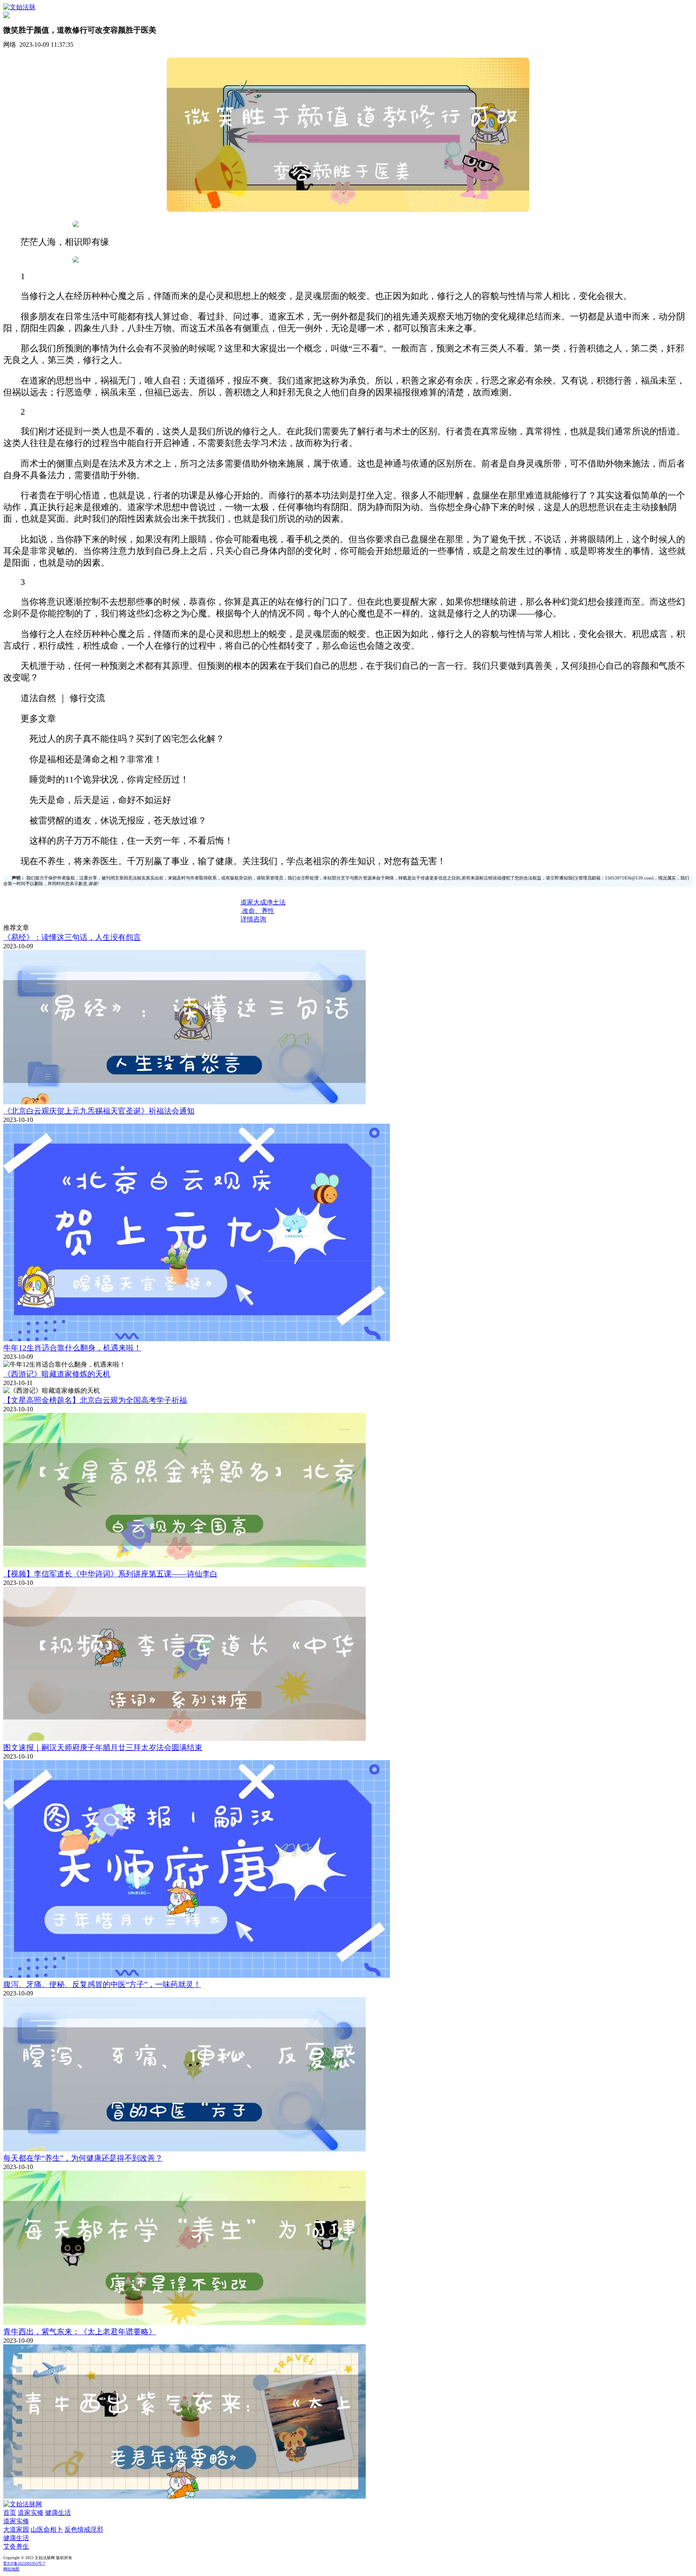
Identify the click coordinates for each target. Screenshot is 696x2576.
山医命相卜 (47, 2529)
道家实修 (31, 2513)
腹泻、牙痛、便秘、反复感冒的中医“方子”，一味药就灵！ (102, 1984)
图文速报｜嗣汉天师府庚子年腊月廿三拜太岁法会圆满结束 (103, 1747)
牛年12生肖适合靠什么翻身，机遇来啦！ (72, 1348)
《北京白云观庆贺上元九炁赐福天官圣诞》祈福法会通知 (99, 1111)
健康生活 (58, 2513)
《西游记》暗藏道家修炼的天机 (57, 1374)
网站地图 (11, 2569)
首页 (10, 2513)
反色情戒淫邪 (84, 2529)
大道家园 (16, 2529)
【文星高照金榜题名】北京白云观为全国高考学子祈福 (95, 1400)
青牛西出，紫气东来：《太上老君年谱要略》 (80, 2332)
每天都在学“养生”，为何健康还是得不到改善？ (83, 2158)
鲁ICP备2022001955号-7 (24, 2563)
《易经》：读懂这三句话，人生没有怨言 (72, 937)
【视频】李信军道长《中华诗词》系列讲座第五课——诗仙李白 (110, 1574)
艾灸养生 (16, 2546)
